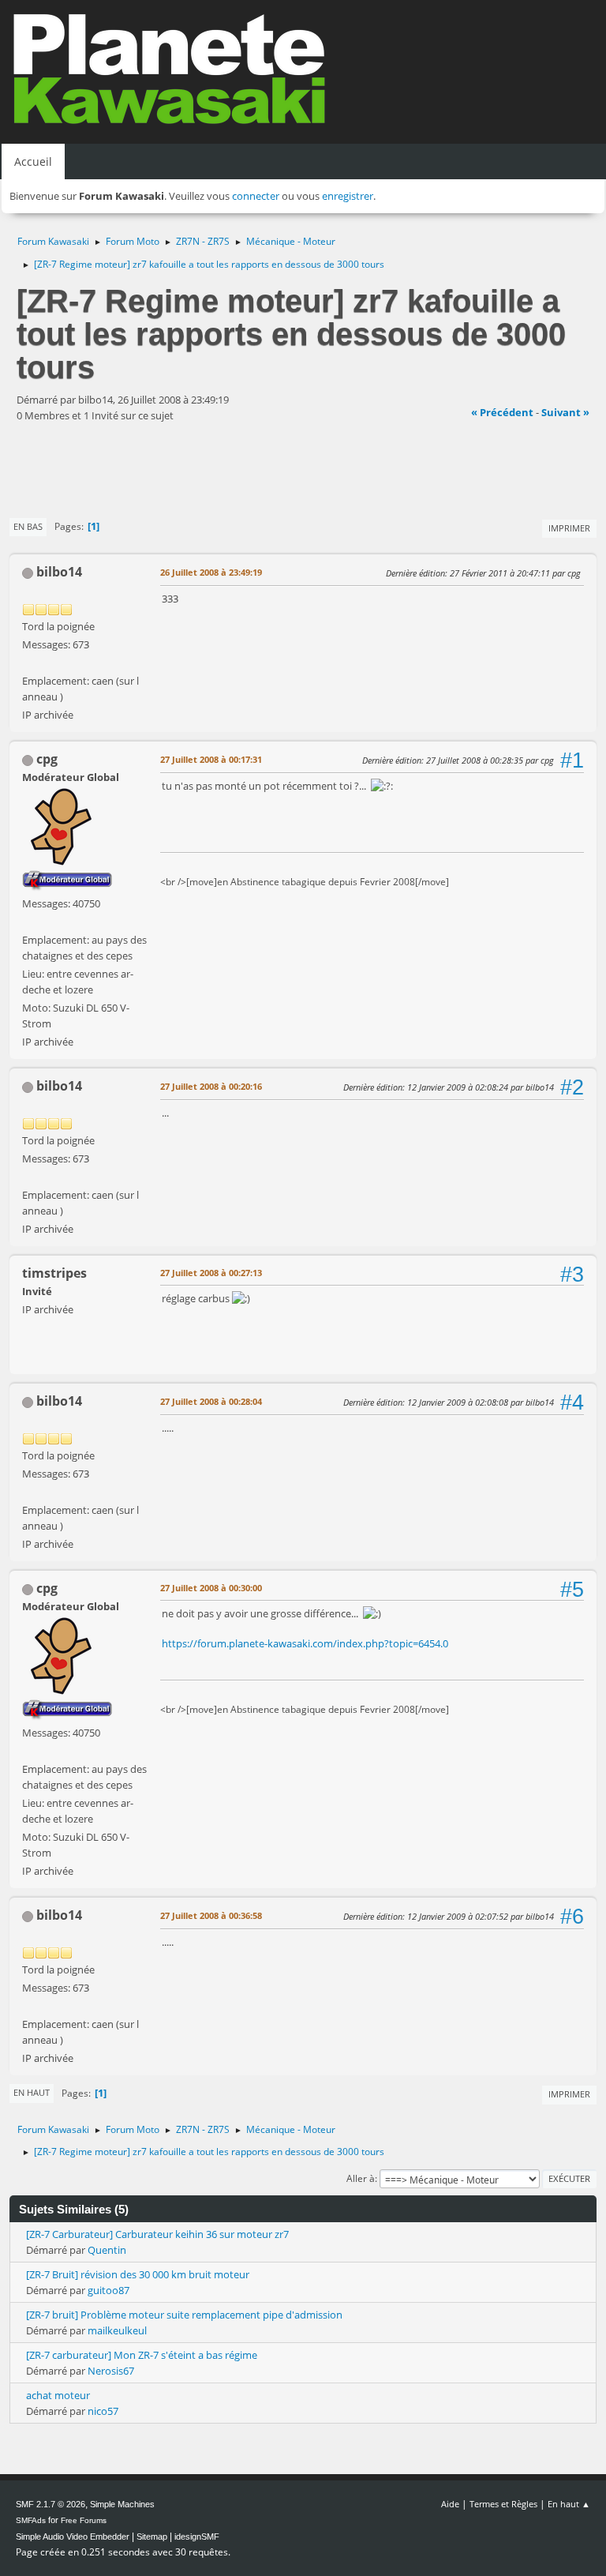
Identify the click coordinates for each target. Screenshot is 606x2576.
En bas (28, 526)
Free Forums (84, 2520)
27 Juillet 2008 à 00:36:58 (211, 1915)
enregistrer (348, 196)
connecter (256, 196)
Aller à (361, 2178)
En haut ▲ (569, 2504)
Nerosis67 (111, 2371)
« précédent (502, 412)
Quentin (107, 2250)
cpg (47, 759)
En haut (32, 2092)
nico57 (103, 2411)
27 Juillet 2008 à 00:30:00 (211, 1588)
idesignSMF (197, 2537)
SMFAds (31, 2520)
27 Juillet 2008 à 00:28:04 (211, 1401)
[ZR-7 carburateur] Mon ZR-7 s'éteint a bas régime (142, 2355)
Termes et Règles (503, 2504)
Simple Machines (122, 2504)
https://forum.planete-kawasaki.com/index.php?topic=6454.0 (305, 1643)
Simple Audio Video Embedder (73, 2537)
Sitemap (152, 2537)
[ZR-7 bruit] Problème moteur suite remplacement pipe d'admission (184, 2315)
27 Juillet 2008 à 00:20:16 (211, 1086)
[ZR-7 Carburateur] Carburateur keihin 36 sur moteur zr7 (157, 2234)
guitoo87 (108, 2290)
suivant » (565, 412)
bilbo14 (59, 572)
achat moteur (58, 2395)
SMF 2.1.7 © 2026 (50, 2504)
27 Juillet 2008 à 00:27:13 (211, 1273)
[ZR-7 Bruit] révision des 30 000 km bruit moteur (138, 2274)
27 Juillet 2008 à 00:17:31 (211, 759)
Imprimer (569, 528)
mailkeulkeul (117, 2330)
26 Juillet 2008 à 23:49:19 (211, 572)
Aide (450, 2504)
